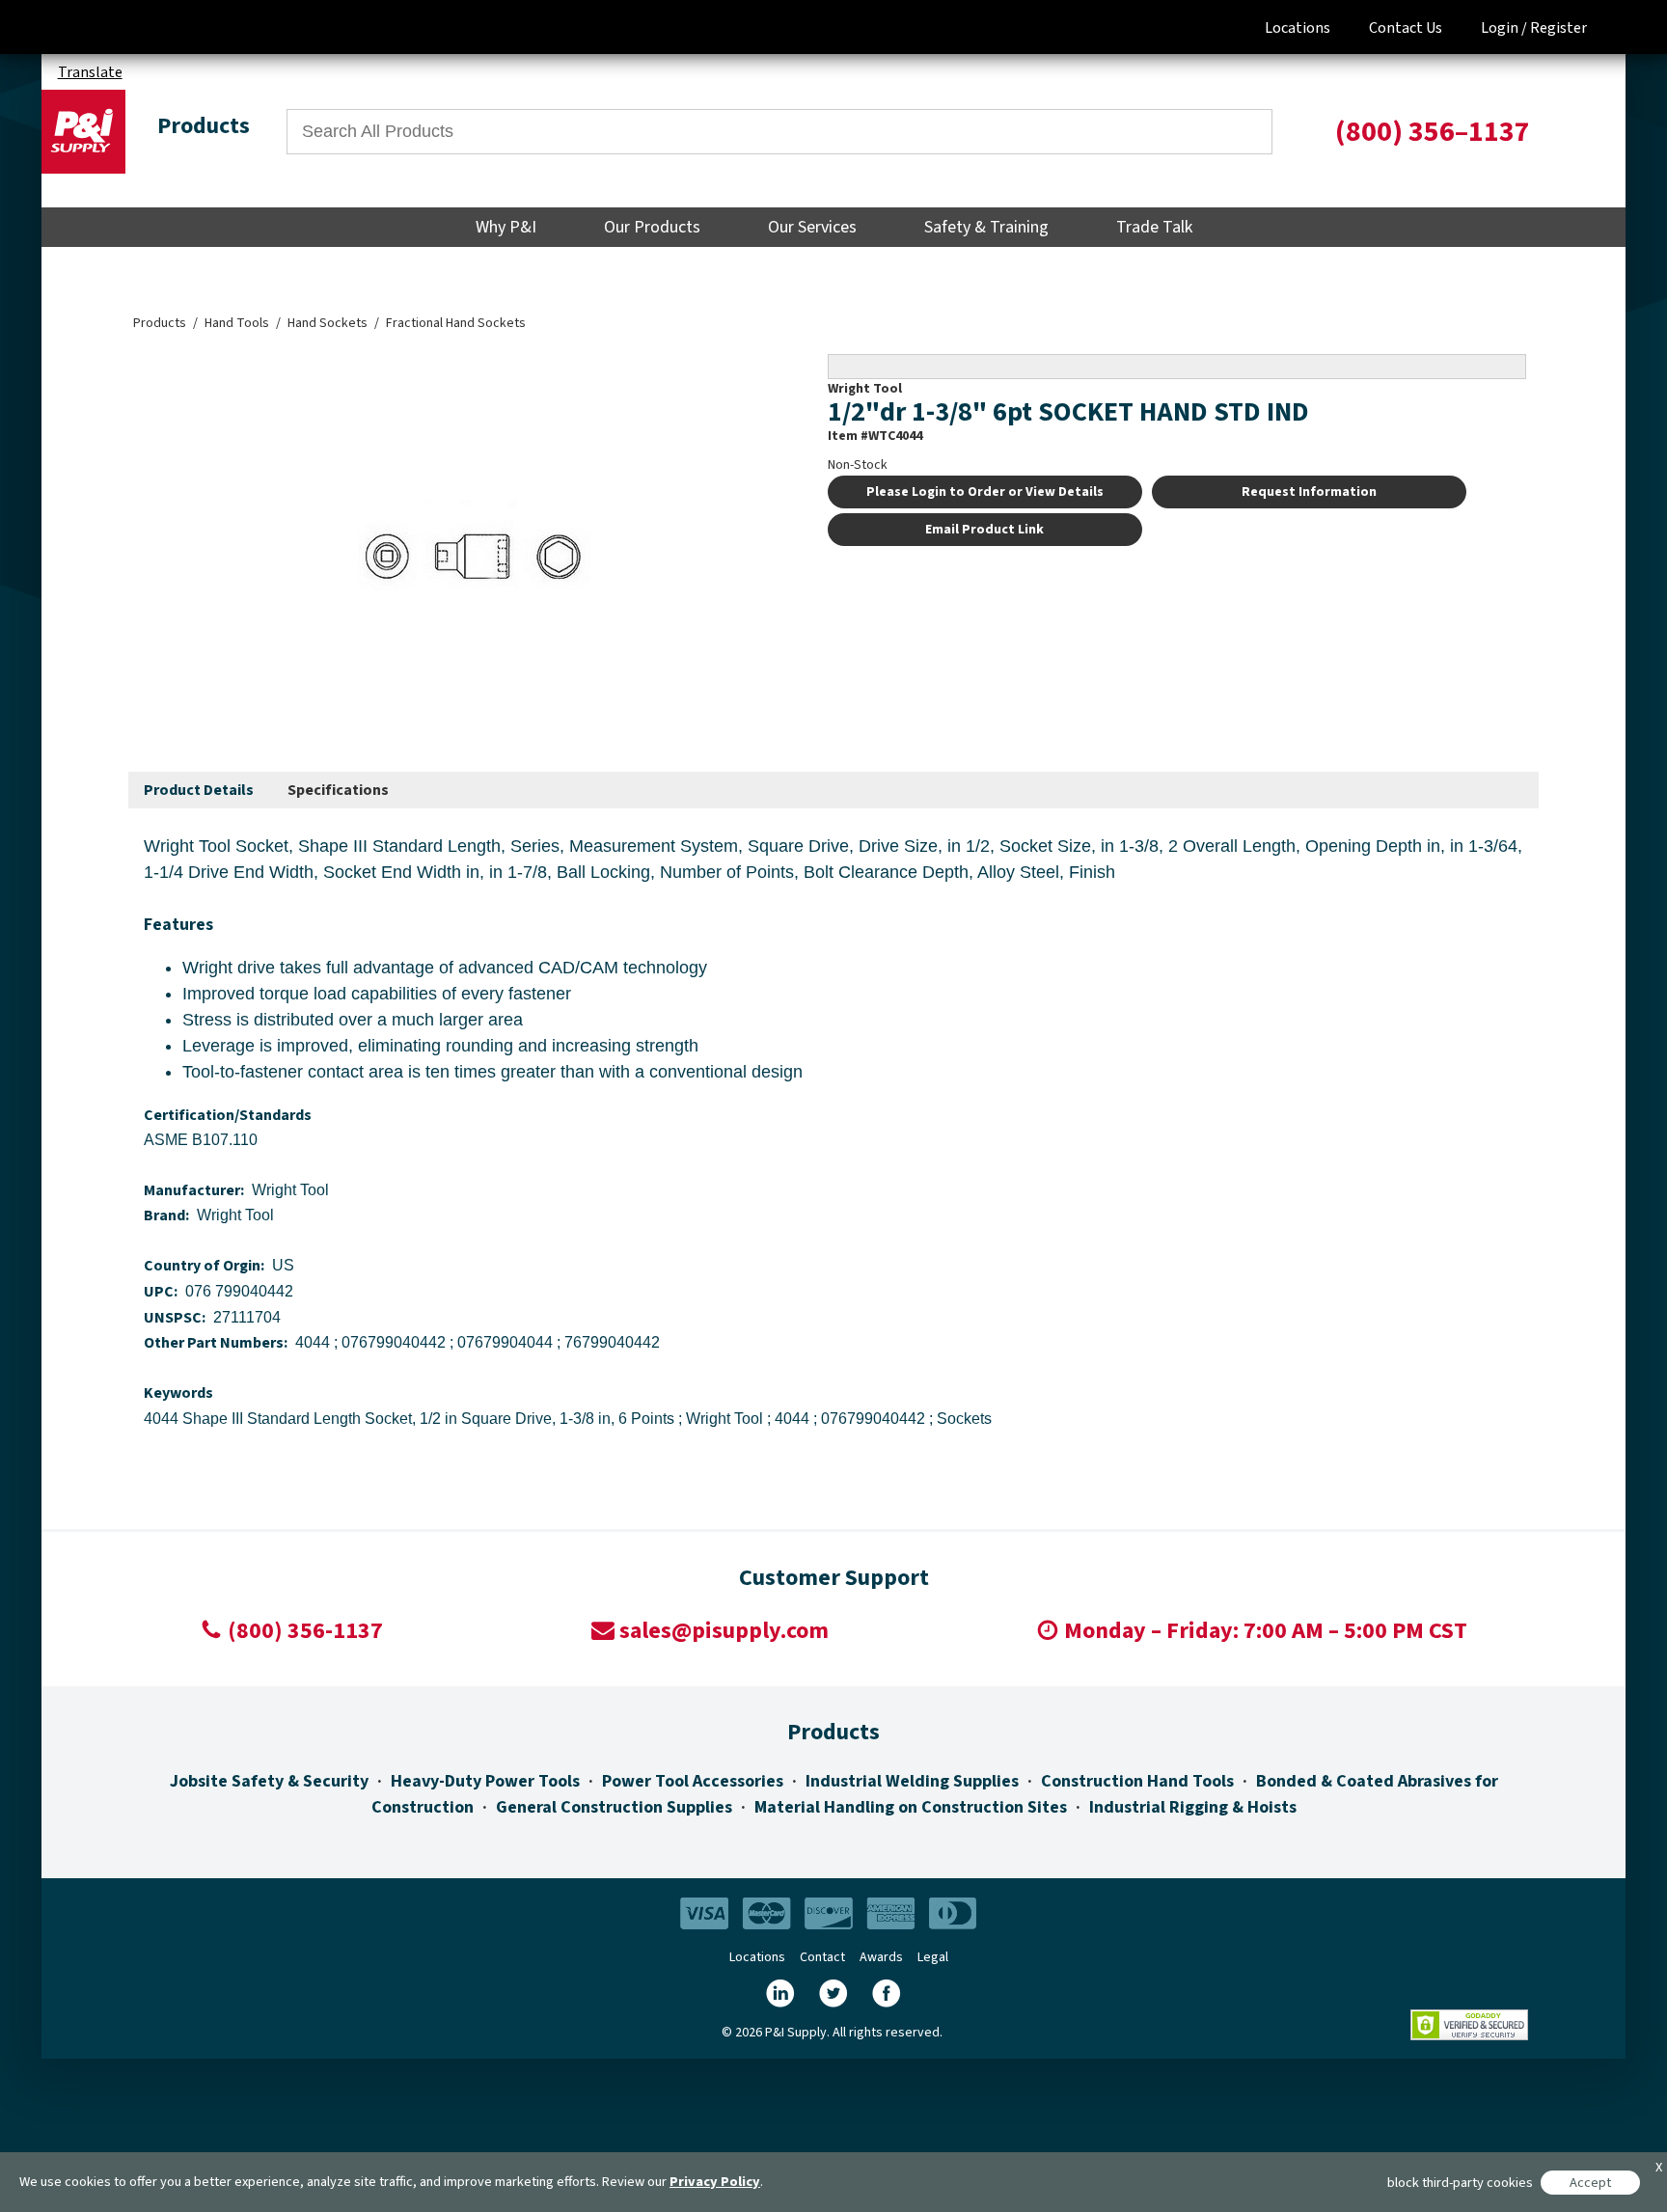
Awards (881, 1957)
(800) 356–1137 (1433, 132)
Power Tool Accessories (693, 1781)
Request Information (1309, 492)
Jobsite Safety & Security (269, 1781)
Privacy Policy (715, 2182)
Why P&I (506, 227)
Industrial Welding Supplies (912, 1781)
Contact (822, 1957)
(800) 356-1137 (305, 1631)
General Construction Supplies (614, 1807)
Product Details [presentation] (199, 790)
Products (160, 323)
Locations (1298, 28)
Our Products (652, 227)
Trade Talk (1154, 227)
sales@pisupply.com (724, 1631)
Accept (1590, 2183)
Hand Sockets (328, 323)
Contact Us (1406, 28)
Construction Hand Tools (1137, 1781)
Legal (933, 1957)
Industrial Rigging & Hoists (1193, 1807)
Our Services (812, 227)
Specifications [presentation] (338, 790)
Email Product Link (984, 530)
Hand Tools (237, 323)
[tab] (199, 791)
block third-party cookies (1460, 2183)
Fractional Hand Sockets (456, 323)
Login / (1504, 28)
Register (1558, 28)
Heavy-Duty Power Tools (485, 1781)
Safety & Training (986, 227)
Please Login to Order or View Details (985, 492)
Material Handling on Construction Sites (911, 1807)
